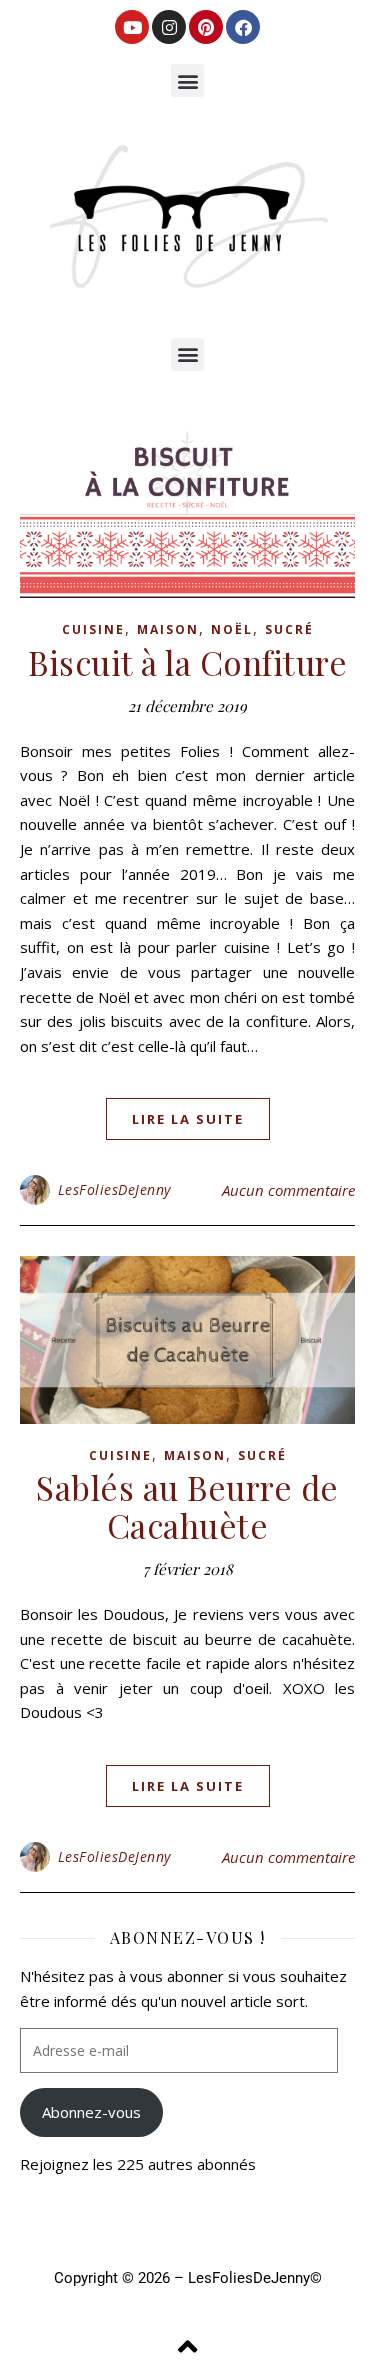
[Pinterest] (206, 27)
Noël (232, 629)
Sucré (289, 629)
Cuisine (93, 629)
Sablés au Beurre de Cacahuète (187, 1506)
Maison (168, 629)
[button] (187, 80)
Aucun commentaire (288, 1190)
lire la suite (188, 1119)
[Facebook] (243, 27)
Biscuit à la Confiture (187, 662)
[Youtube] (132, 27)
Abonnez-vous (91, 2112)
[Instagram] (169, 27)
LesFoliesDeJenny (114, 1189)
